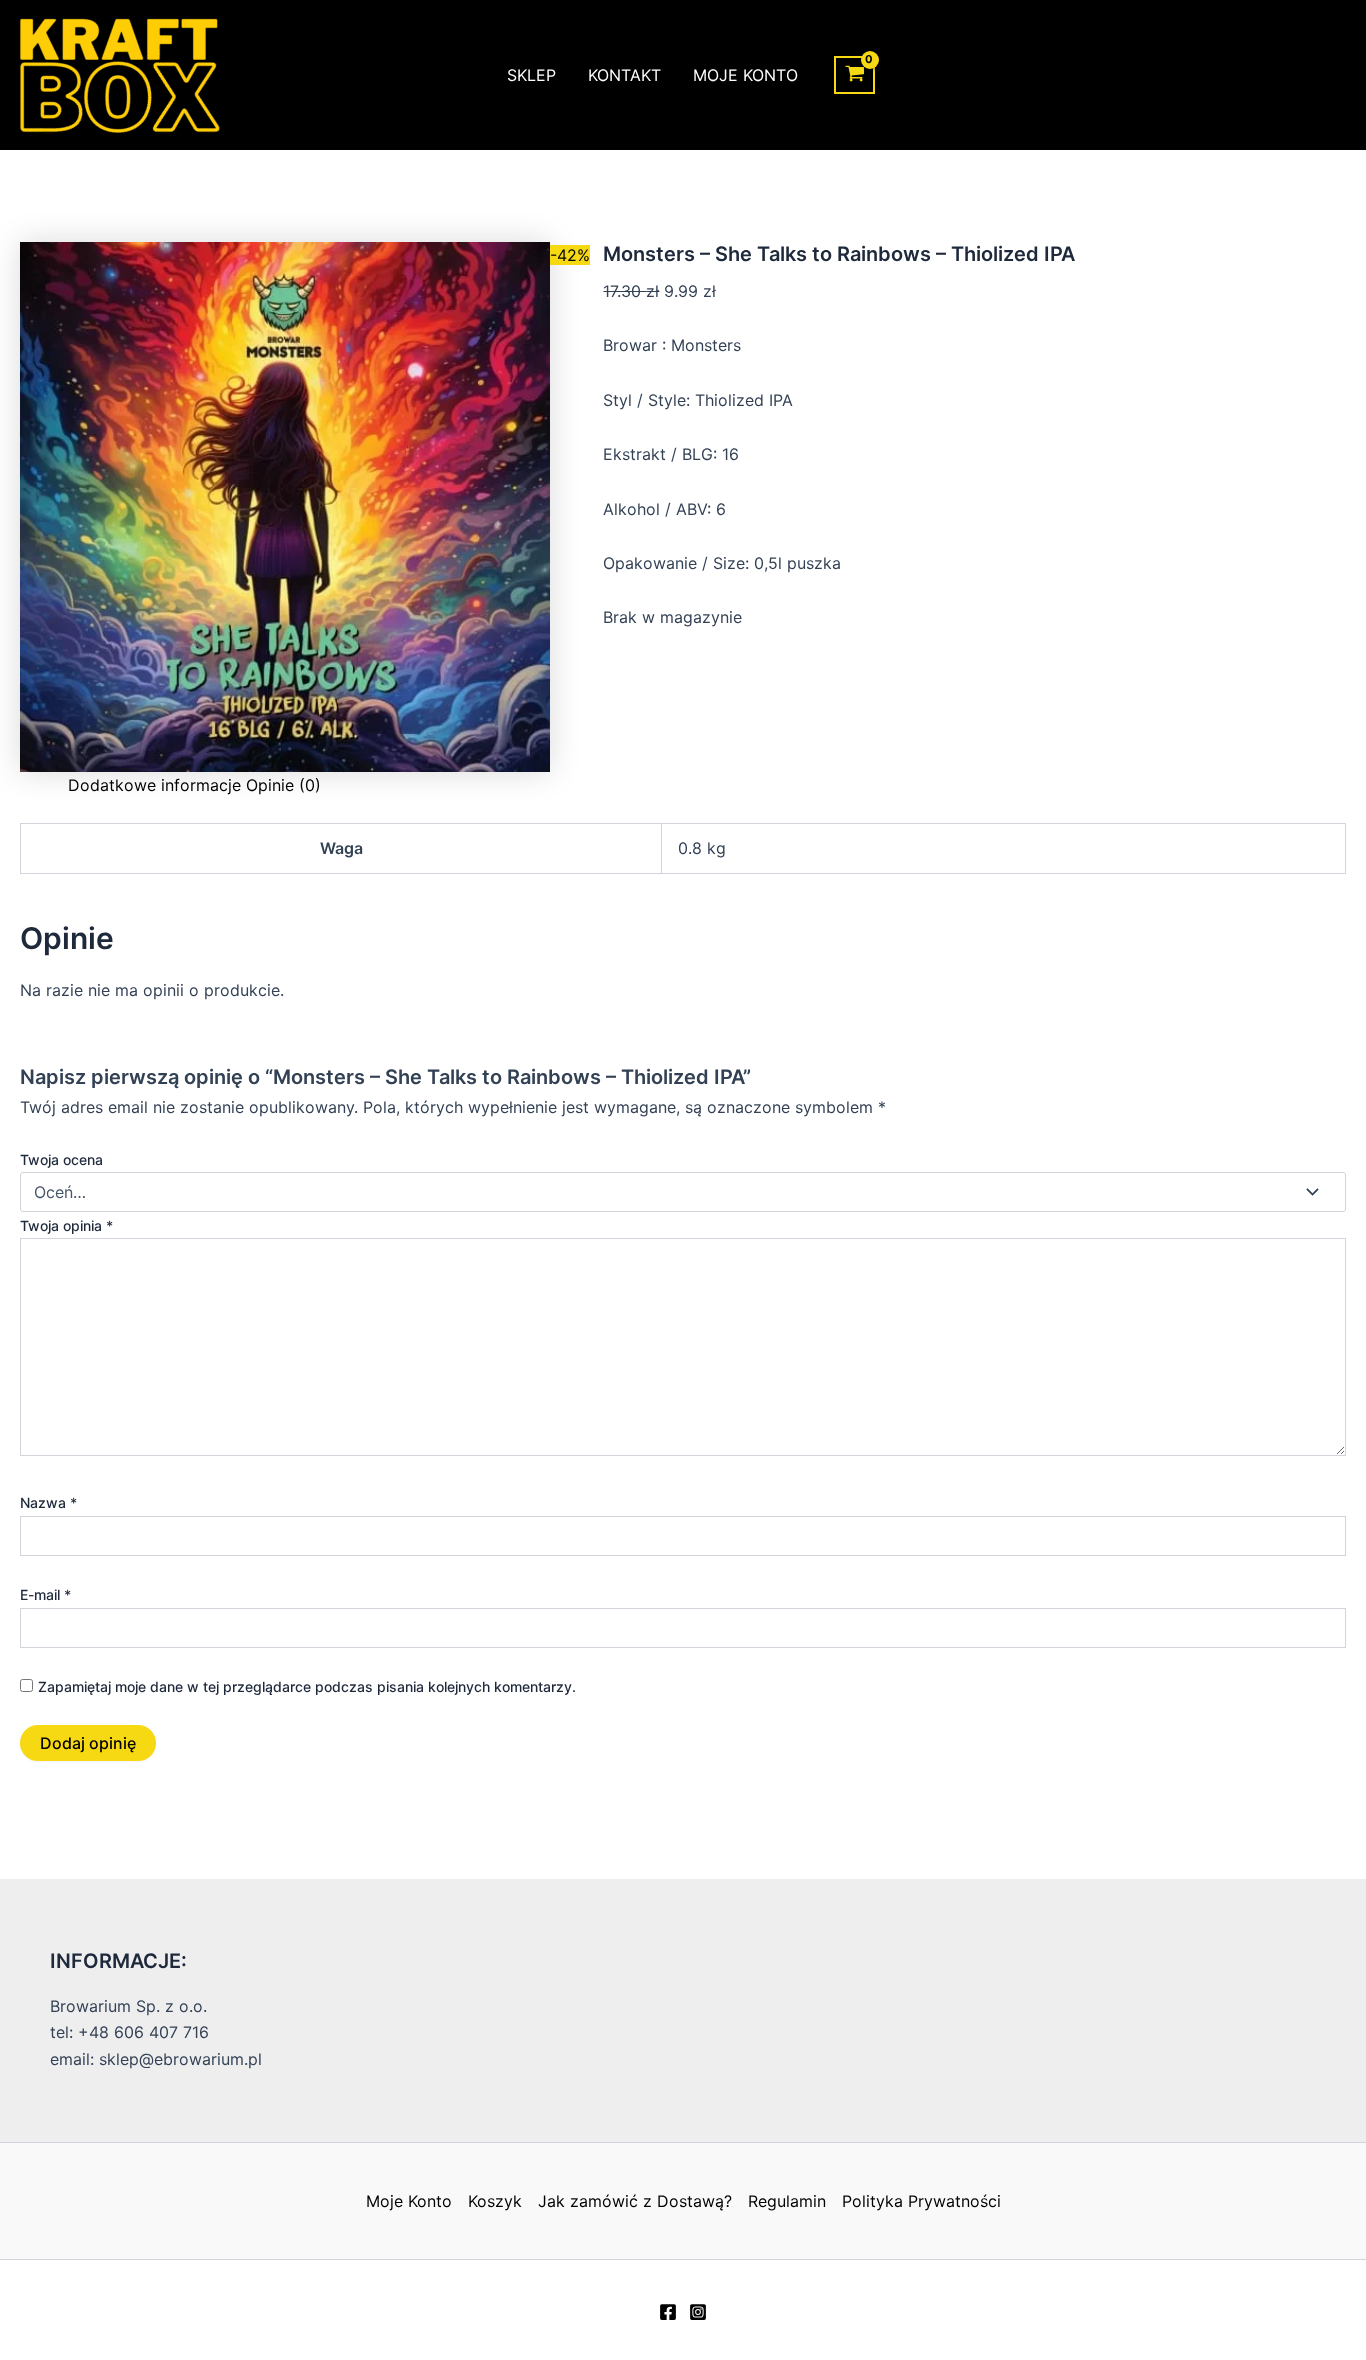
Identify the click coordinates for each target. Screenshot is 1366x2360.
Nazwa (48, 1502)
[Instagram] (698, 2312)
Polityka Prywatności (921, 2201)
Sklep (531, 75)
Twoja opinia (66, 1225)
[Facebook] (668, 2312)
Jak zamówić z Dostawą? (635, 2201)
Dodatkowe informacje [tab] (154, 785)
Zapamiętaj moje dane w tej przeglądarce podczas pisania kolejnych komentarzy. (307, 1686)
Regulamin (787, 2201)
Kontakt (624, 75)
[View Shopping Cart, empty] (854, 75)
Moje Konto (745, 75)
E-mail (45, 1594)
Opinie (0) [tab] (283, 785)
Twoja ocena (61, 1159)
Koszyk (495, 2201)
